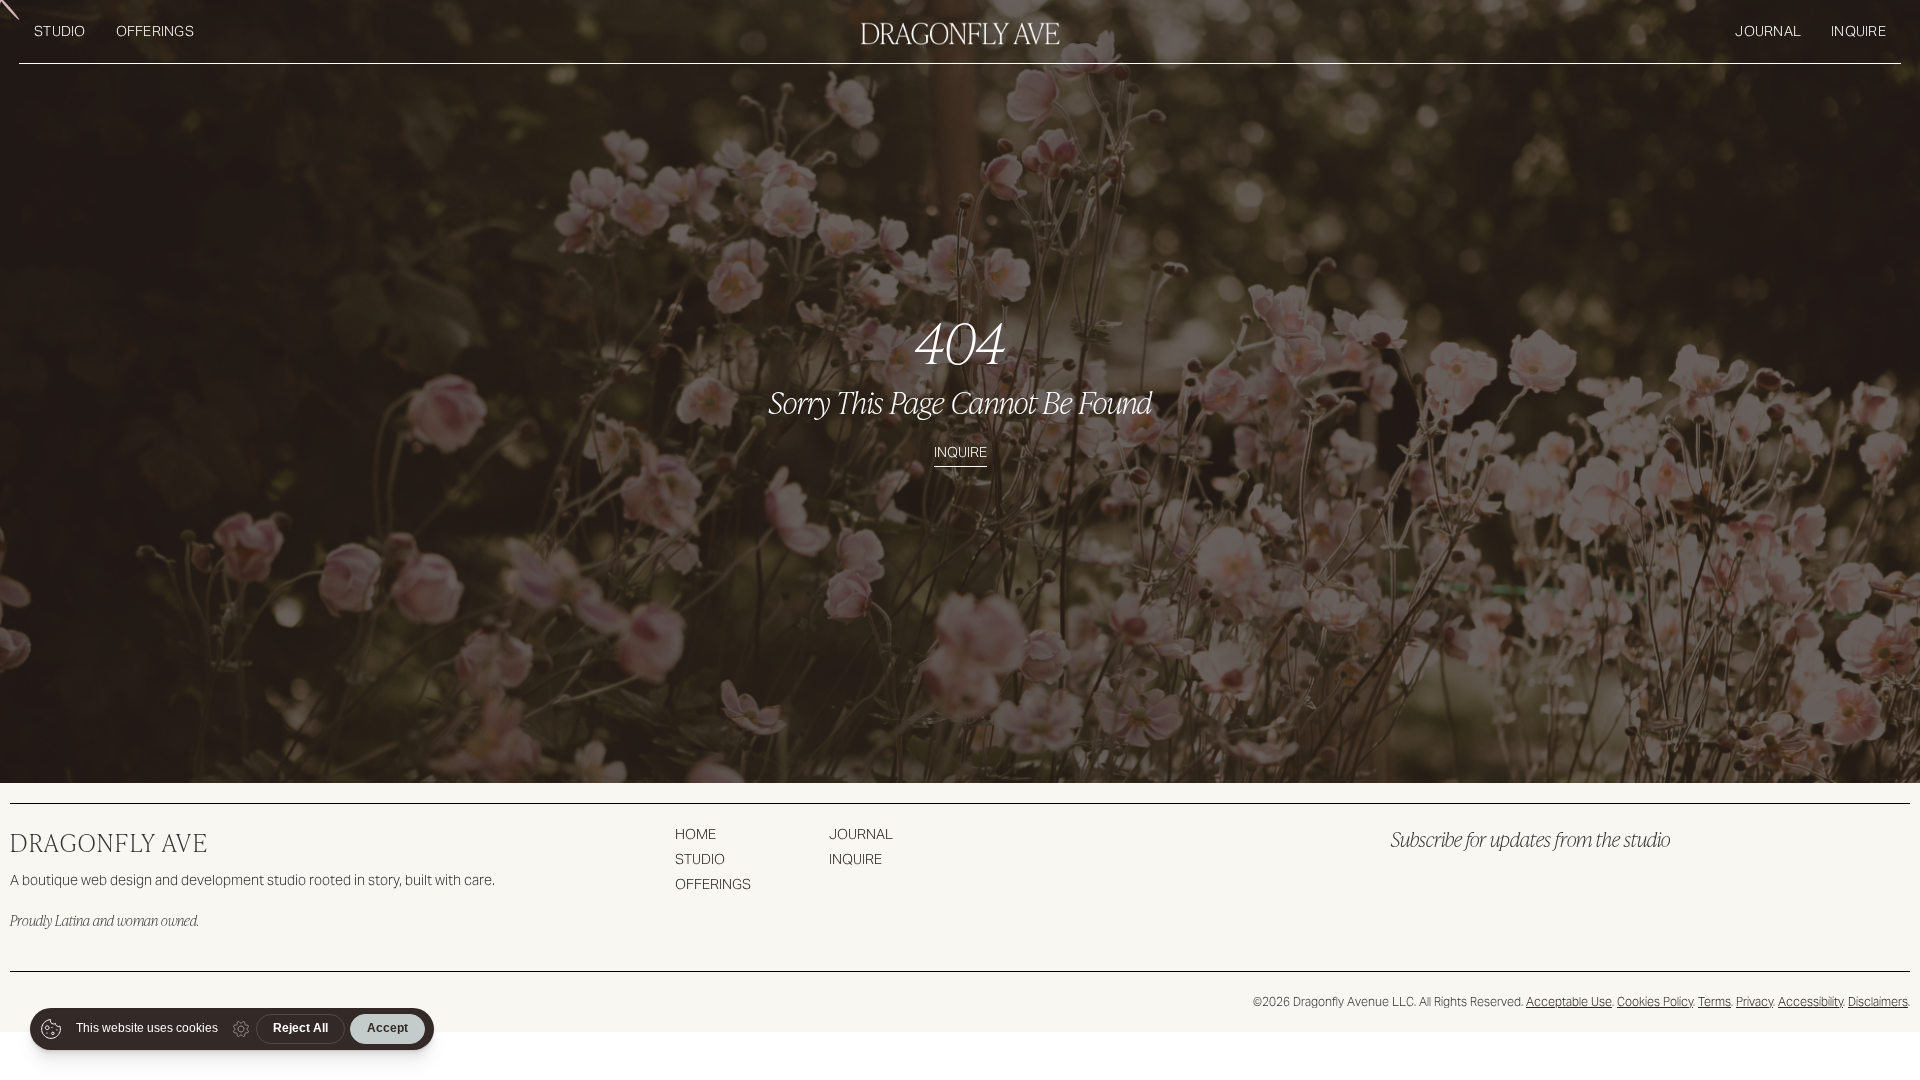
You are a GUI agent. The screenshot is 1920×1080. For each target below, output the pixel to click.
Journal (1768, 31)
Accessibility (1810, 1001)
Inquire (1858, 31)
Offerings (155, 31)
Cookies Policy (1655, 1001)
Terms (1714, 1001)
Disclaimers (1878, 1001)
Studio (60, 31)
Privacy (1754, 1001)
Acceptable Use (1569, 1001)
